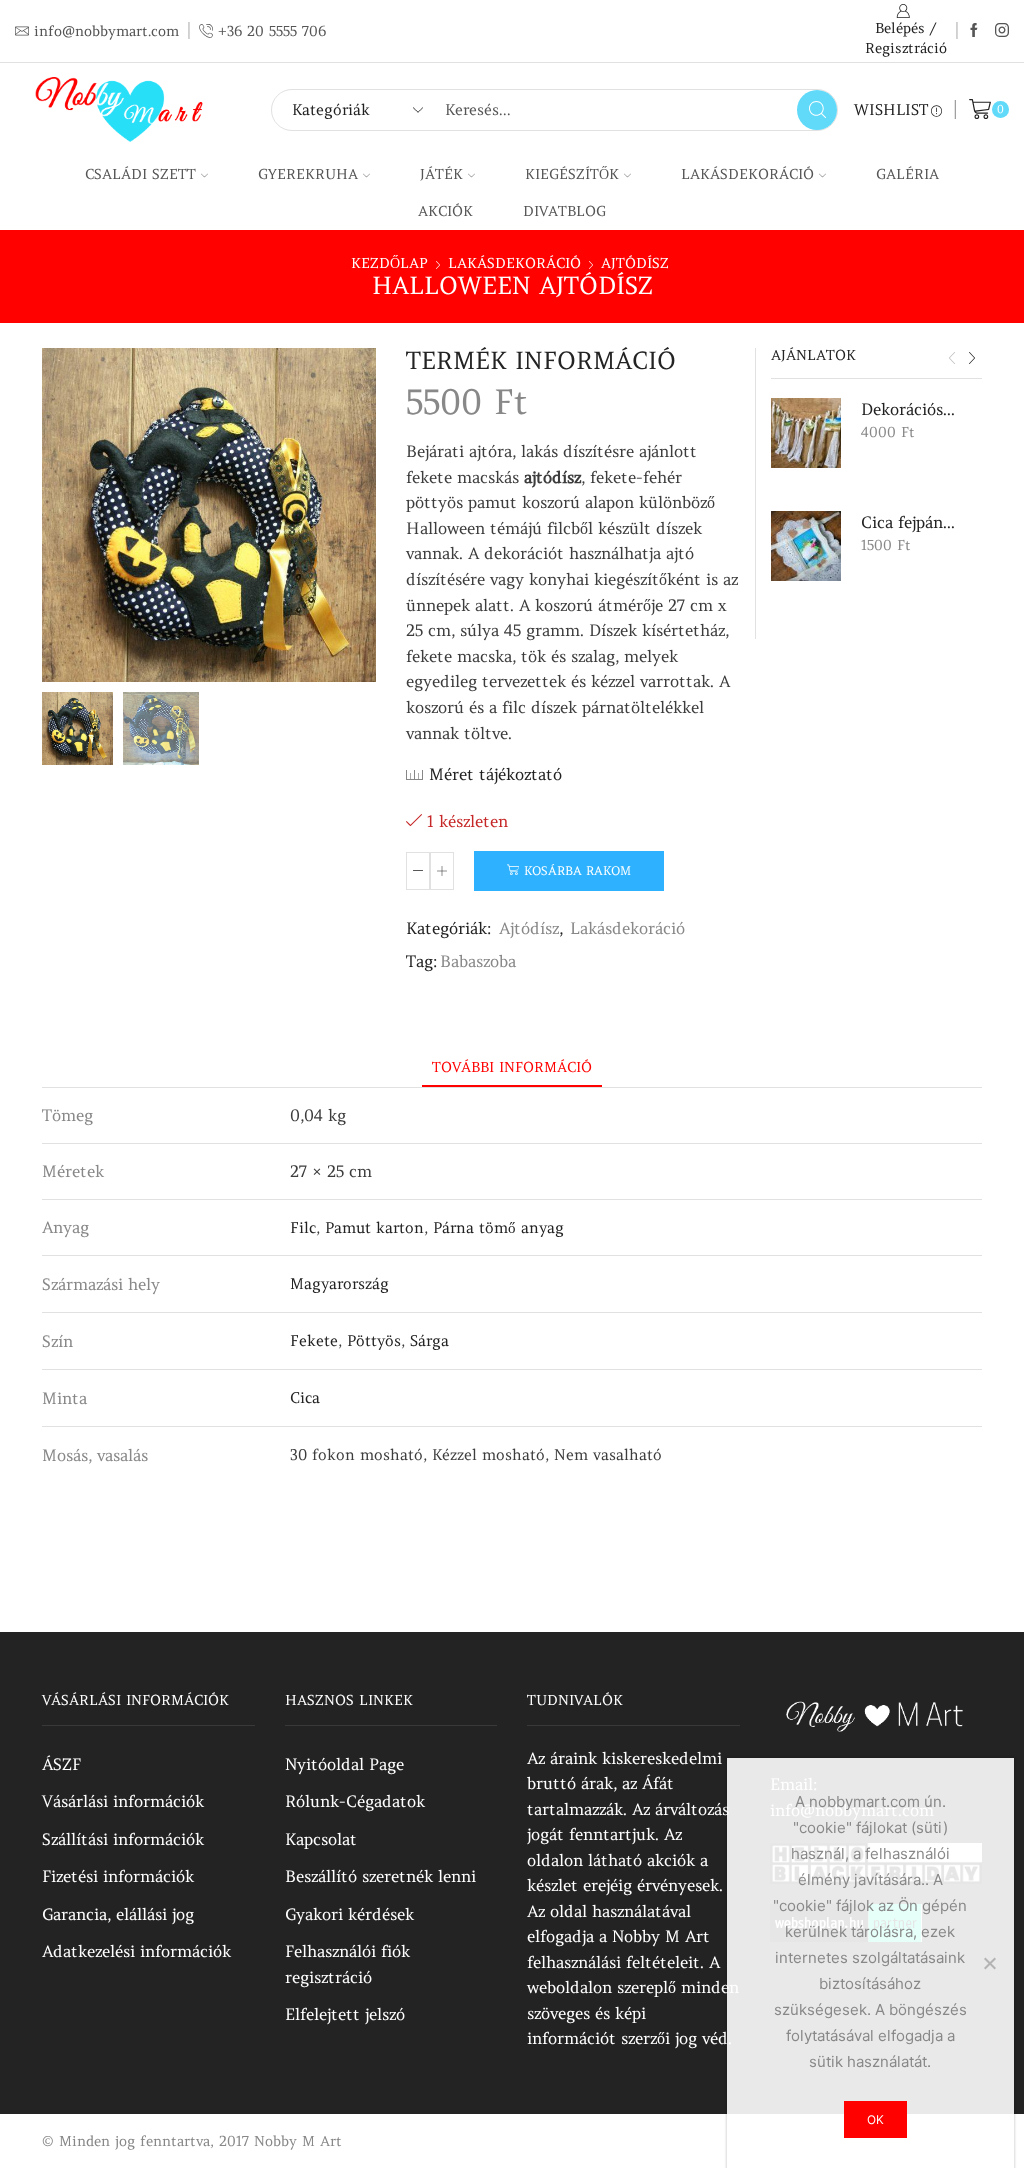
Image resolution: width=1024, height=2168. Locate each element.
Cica (305, 1397)
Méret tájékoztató (495, 774)
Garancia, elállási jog (118, 1914)
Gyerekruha (308, 174)
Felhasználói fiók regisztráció (347, 1964)
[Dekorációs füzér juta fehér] (806, 433)
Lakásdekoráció (747, 174)
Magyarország (339, 1283)
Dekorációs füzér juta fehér (909, 409)
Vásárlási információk (123, 1801)
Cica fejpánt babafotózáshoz (909, 522)
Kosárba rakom (577, 870)
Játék (441, 174)
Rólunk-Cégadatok (355, 1801)
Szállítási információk (123, 1839)
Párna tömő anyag (498, 1227)
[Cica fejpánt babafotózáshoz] (806, 546)
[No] (989, 1963)
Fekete (314, 1340)
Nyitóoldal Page (344, 1764)
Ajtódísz (635, 263)
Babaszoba (478, 961)
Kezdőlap (389, 263)
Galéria (907, 174)
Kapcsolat (321, 1839)
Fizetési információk (118, 1876)
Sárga (429, 1340)
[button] (952, 358)
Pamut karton (374, 1227)
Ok (875, 2119)
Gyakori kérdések (349, 1914)
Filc (303, 1227)
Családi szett (140, 174)
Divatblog (564, 211)
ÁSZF (61, 1764)
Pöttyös (374, 1340)
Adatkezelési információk (136, 1951)
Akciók (445, 211)
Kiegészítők (572, 174)
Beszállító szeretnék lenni (380, 1876)
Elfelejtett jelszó (345, 2014)
